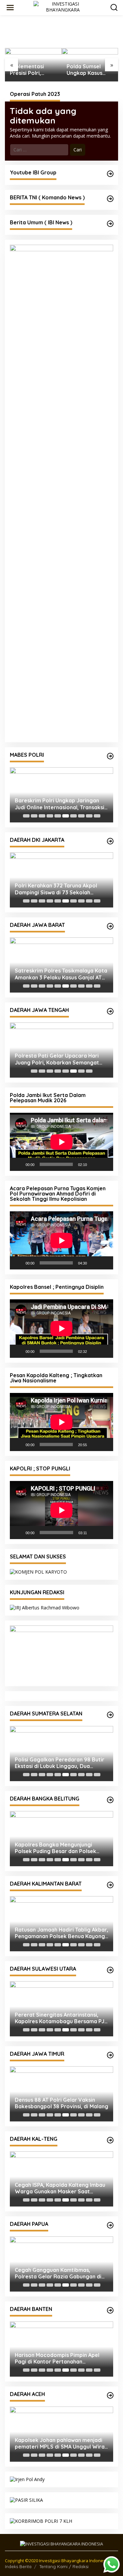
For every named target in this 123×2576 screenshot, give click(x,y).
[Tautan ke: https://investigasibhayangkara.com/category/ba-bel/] (110, 1800)
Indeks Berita (18, 2566)
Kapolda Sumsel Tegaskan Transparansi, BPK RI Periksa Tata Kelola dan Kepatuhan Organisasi (58, 1763)
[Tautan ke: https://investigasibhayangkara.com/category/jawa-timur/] (110, 2055)
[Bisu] (94, 1164)
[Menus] (10, 8)
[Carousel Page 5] (58, 816)
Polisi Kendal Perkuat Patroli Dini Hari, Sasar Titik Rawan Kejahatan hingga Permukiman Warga (58, 1059)
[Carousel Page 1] (26, 816)
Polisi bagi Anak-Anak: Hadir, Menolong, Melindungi (51, 804)
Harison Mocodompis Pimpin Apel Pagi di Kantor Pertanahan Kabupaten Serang (57, 2359)
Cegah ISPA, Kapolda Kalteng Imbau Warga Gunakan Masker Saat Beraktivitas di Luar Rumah (60, 2188)
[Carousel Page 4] (50, 816)
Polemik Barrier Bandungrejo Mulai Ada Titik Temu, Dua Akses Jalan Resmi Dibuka (60, 2103)
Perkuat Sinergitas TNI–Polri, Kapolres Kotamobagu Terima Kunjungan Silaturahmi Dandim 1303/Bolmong (54, 2018)
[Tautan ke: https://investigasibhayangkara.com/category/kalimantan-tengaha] (110, 2140)
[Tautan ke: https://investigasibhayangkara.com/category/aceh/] (110, 2395)
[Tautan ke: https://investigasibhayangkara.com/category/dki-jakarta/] (110, 841)
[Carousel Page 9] (89, 816)
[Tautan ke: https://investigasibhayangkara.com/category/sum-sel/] (110, 1715)
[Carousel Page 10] (97, 816)
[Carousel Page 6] (66, 816)
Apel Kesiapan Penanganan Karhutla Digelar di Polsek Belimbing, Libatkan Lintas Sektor (61, 1933)
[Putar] (18, 1164)
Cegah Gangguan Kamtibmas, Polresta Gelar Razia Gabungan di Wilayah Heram (58, 2274)
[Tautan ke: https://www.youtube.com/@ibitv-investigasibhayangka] (110, 174)
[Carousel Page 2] (34, 816)
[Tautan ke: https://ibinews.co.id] (110, 224)
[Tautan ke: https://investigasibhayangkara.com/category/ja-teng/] (110, 1011)
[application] (61, 1142)
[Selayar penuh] (105, 1164)
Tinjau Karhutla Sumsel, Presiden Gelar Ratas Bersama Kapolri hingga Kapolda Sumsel (88, 70)
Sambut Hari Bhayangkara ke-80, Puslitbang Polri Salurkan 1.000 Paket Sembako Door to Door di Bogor (57, 974)
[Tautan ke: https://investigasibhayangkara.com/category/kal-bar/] (110, 1885)
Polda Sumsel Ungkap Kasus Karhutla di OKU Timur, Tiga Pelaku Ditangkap (32, 70)
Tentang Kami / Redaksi (64, 2566)
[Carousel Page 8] (81, 816)
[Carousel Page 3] (42, 816)
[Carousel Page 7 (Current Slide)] (73, 816)
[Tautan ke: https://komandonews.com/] (110, 199)
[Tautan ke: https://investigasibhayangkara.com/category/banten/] (110, 2310)
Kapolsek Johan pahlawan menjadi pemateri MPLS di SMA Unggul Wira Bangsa (60, 2444)
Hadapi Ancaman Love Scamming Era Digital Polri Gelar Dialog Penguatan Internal (57, 889)
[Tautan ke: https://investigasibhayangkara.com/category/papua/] (110, 2225)
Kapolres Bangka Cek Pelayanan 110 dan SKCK (61, 1848)
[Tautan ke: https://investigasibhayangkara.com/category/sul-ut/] (110, 1970)
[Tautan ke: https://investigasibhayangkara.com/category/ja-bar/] (110, 926)
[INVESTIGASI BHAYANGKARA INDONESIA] (63, 7)
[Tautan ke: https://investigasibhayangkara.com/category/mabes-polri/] (110, 756)
